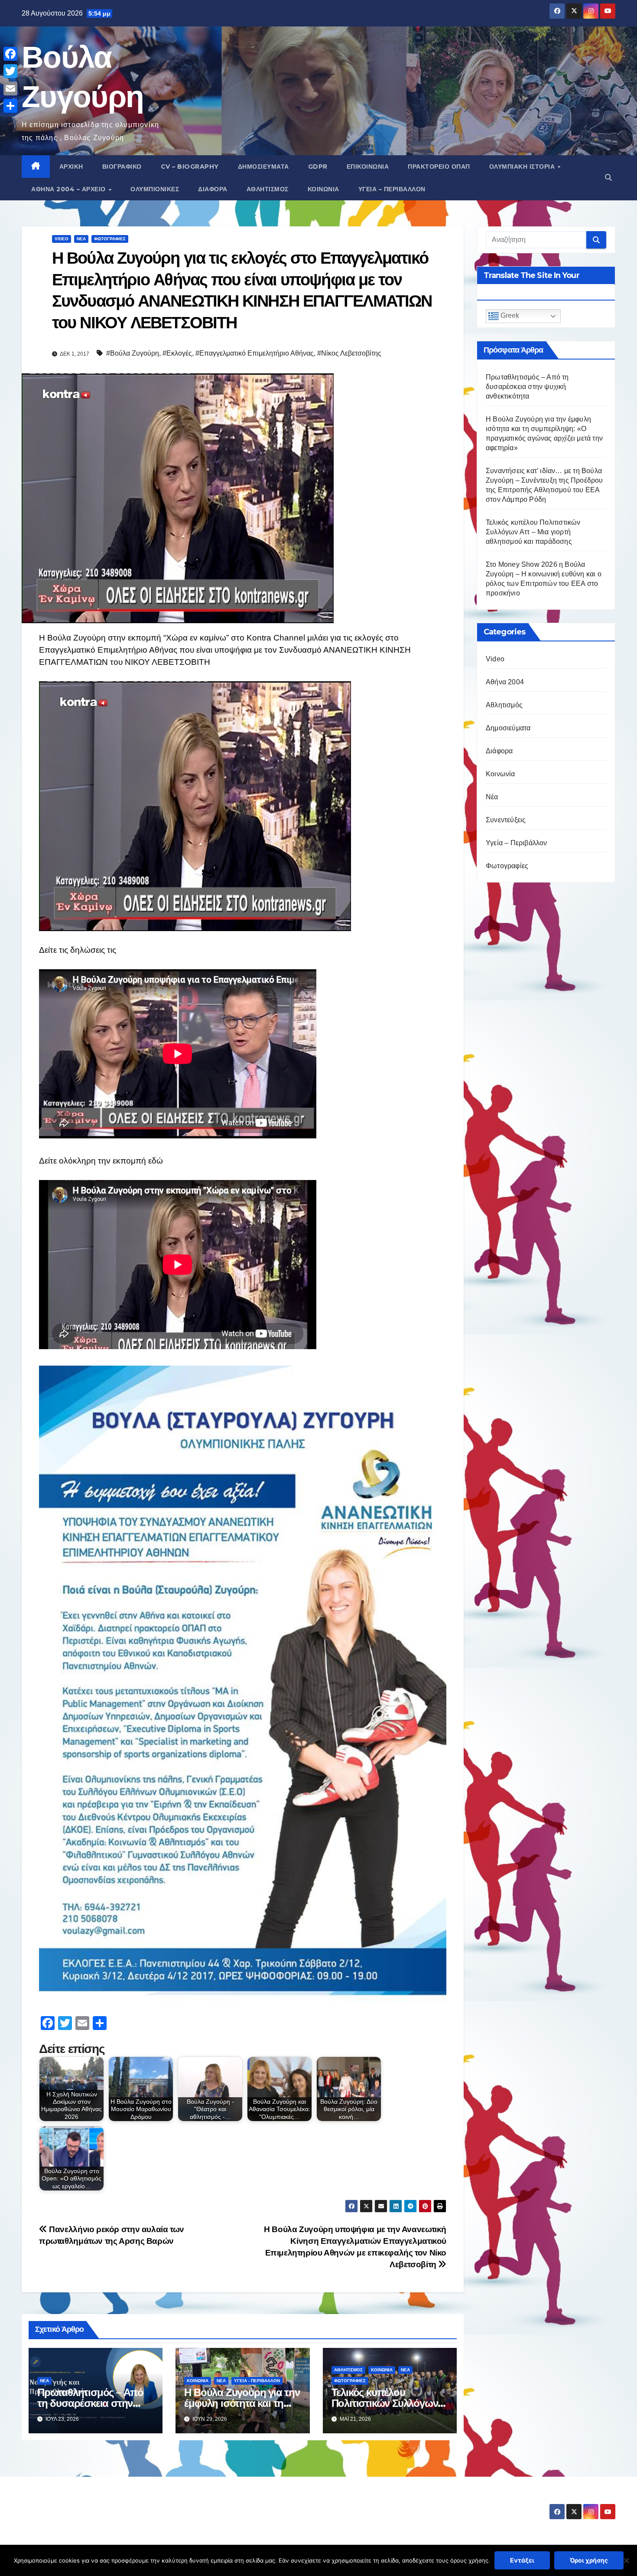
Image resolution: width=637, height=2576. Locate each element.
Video (62, 239)
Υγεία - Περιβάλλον (257, 2381)
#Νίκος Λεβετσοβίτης (349, 353)
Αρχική (71, 167)
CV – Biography (190, 167)
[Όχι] (626, 2560)
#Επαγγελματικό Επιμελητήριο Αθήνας (255, 353)
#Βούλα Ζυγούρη (133, 353)
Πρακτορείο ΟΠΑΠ (439, 167)
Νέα (81, 239)
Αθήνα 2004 (505, 682)
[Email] (10, 88)
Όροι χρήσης (589, 2560)
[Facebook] (10, 54)
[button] (608, 178)
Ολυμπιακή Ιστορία (523, 167)
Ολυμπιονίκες (155, 189)
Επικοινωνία (368, 167)
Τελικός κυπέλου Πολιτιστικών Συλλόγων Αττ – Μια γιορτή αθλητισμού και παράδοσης (533, 532)
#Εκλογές (177, 353)
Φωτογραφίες (110, 239)
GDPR (318, 167)
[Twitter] (10, 71)
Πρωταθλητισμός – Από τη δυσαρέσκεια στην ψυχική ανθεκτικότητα (90, 2403)
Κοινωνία (323, 189)
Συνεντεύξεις (506, 820)
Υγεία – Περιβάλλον (392, 189)
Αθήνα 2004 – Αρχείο (69, 189)
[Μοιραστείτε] (10, 106)
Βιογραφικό (122, 167)
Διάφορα (213, 189)
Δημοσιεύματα (263, 167)
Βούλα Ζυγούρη (73, 2504)
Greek (509, 316)
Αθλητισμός (268, 189)
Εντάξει (522, 2560)
